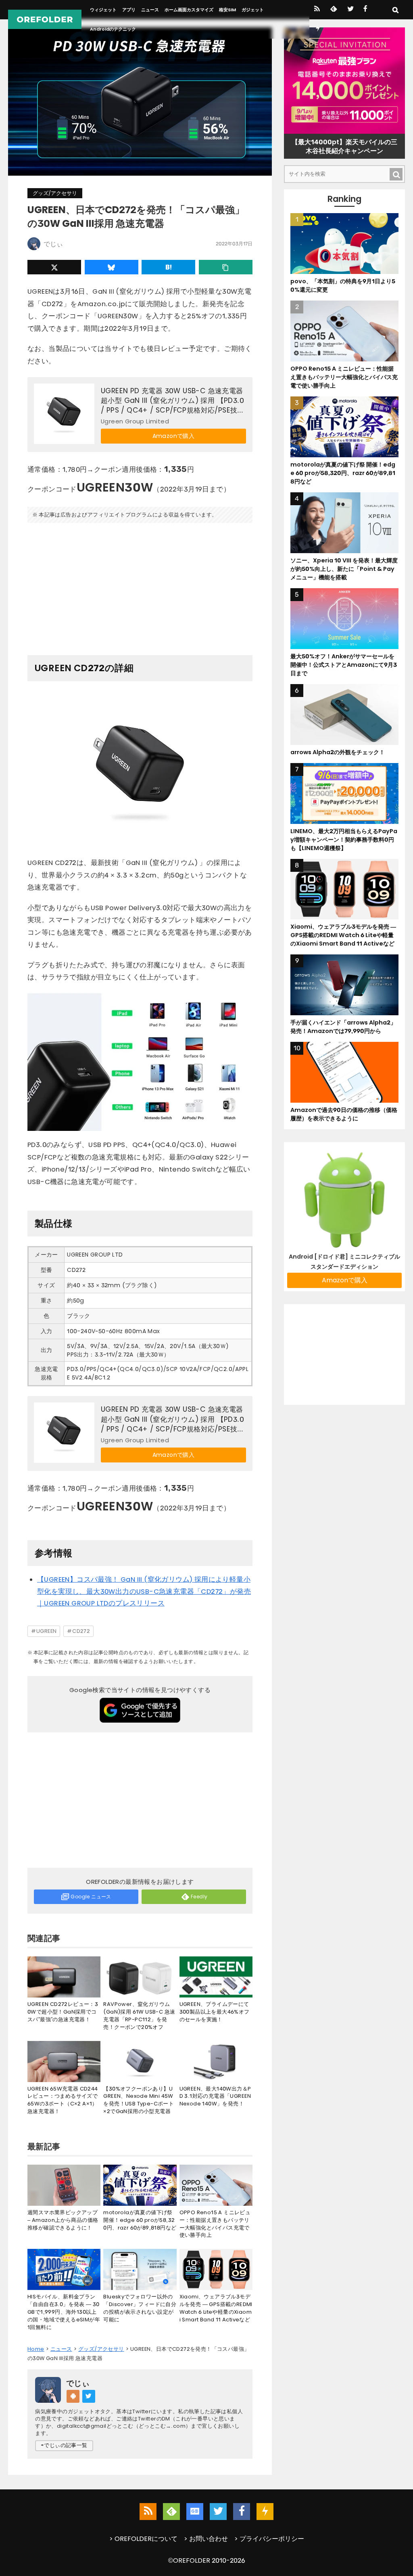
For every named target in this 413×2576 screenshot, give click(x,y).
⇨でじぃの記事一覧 (64, 2445)
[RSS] (317, 10)
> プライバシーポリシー (269, 2539)
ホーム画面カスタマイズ (189, 10)
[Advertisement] (140, 586)
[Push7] (318, 29)
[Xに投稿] (54, 267)
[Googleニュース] (195, 2512)
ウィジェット (103, 10)
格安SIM (227, 10)
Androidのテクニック (113, 29)
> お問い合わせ (206, 2539)
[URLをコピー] (226, 267)
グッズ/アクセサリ (55, 193)
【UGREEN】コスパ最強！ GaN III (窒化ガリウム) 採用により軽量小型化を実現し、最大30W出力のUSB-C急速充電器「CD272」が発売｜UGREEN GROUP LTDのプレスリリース (144, 1591)
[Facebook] (365, 10)
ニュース (150, 10)
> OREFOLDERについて (143, 2539)
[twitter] (350, 10)
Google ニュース (91, 1897)
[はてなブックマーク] (168, 267)
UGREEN (46, 1631)
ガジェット (253, 10)
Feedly (199, 1897)
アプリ (129, 10)
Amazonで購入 (174, 436)
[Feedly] (333, 10)
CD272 (81, 1631)
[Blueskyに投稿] (112, 267)
